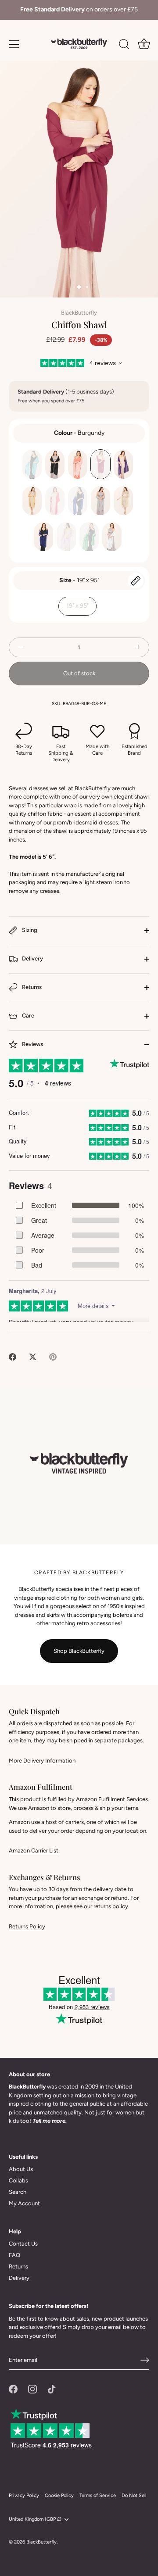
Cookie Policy (59, 2495)
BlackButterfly (79, 313)
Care (27, 1016)
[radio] (32, 464)
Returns (31, 987)
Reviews (32, 1044)
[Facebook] (13, 2388)
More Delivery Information (42, 1761)
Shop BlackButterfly (79, 1651)
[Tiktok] (52, 2388)
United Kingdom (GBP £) (35, 2519)
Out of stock (79, 673)
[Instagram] (32, 2388)
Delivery (32, 958)
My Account (24, 2203)
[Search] (124, 46)
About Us (21, 2169)
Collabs (18, 2180)
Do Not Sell (134, 2495)
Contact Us (23, 2244)
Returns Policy (27, 1926)
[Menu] (14, 44)
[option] (79, 10)
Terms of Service (98, 2495)
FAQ (14, 2255)
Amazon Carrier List (34, 1850)
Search (18, 2192)
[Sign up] (145, 2360)
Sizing (29, 930)
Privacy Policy (24, 2495)
